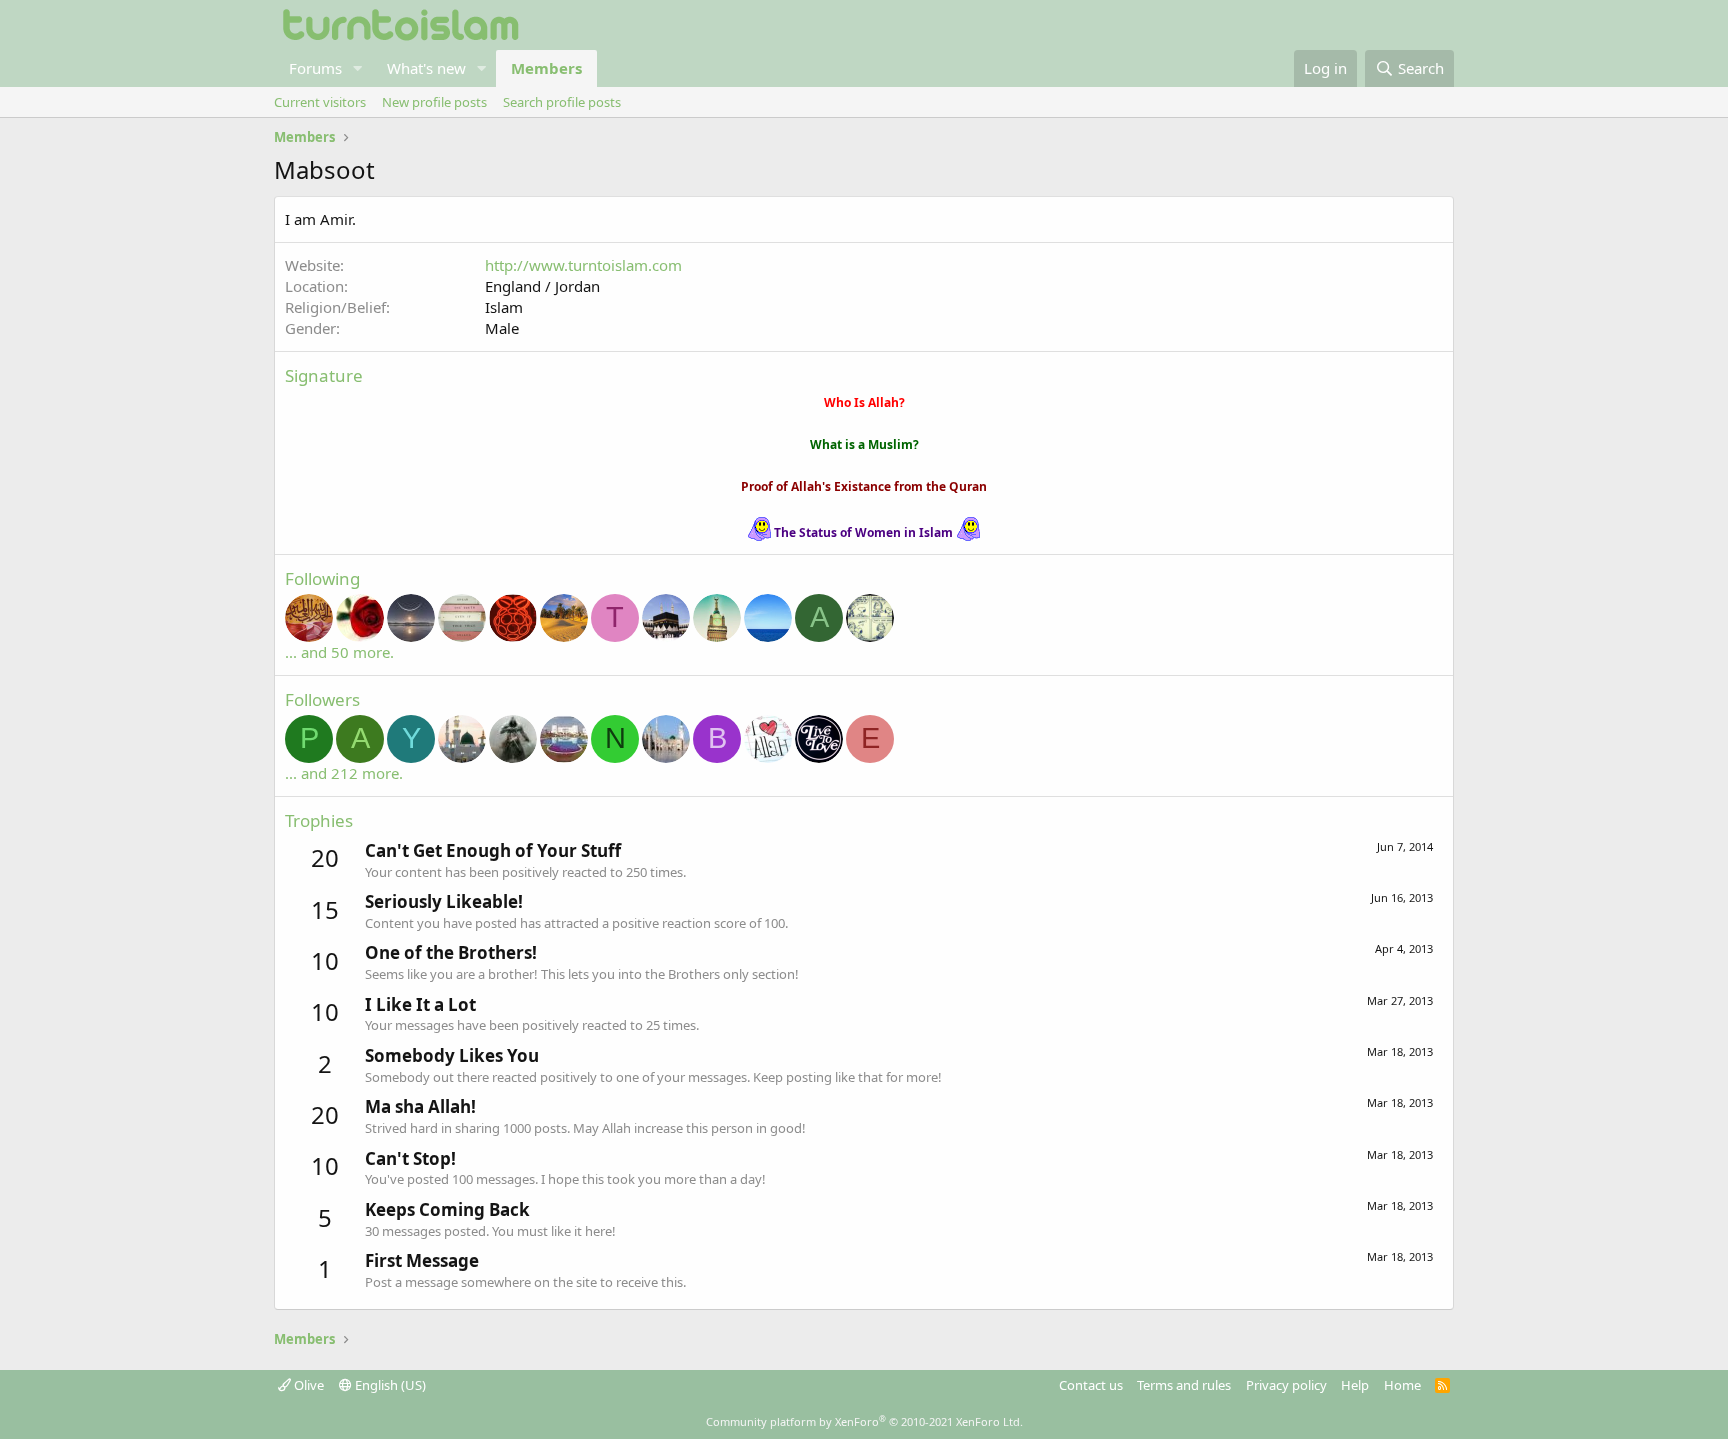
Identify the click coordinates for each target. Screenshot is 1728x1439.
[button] (358, 68)
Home (1402, 1385)
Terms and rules (1184, 1385)
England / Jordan (542, 286)
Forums (315, 68)
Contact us (1091, 1385)
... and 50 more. (339, 652)
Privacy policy (1286, 1385)
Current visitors (320, 102)
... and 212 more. (344, 773)
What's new (426, 68)
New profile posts (434, 102)
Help (1355, 1385)
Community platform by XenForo (864, 1421)
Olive (307, 1385)
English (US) (389, 1385)
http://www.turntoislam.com (583, 265)
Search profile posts (562, 102)
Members (546, 68)
